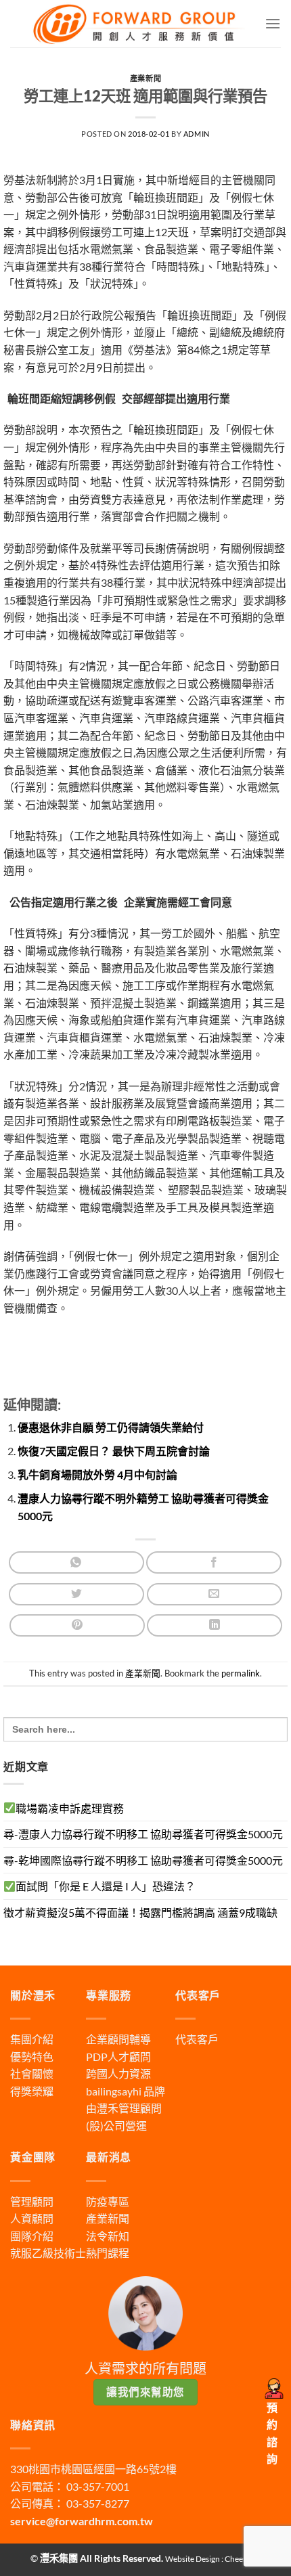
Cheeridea (243, 2559)
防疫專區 (108, 2201)
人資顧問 (32, 2218)
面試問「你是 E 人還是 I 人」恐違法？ (106, 1886)
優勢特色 (32, 2057)
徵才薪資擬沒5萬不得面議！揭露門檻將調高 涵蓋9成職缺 (140, 1912)
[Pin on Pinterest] (77, 1625)
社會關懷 (32, 2073)
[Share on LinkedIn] (215, 1625)
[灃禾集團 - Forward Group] (137, 24)
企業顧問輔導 (118, 2039)
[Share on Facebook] (214, 1562)
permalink (241, 1673)
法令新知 (108, 2236)
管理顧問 (32, 2201)
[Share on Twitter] (76, 1594)
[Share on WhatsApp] (76, 1562)
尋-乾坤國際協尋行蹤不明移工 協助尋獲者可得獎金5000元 (143, 1860)
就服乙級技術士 (48, 2253)
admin (197, 134)
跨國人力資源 (118, 2073)
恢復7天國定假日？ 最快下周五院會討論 (114, 1451)
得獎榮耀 (32, 2091)
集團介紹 (32, 2039)
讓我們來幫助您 (145, 2392)
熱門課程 (108, 2253)
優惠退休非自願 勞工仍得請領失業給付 (111, 1427)
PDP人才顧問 (118, 2057)
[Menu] (273, 23)
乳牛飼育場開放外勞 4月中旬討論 (97, 1474)
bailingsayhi (114, 2091)
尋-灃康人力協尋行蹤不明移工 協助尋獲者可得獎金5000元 (143, 1834)
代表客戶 (197, 2039)
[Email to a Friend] (215, 1594)
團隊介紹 (32, 2236)
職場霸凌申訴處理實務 (70, 1808)
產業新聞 (145, 78)
